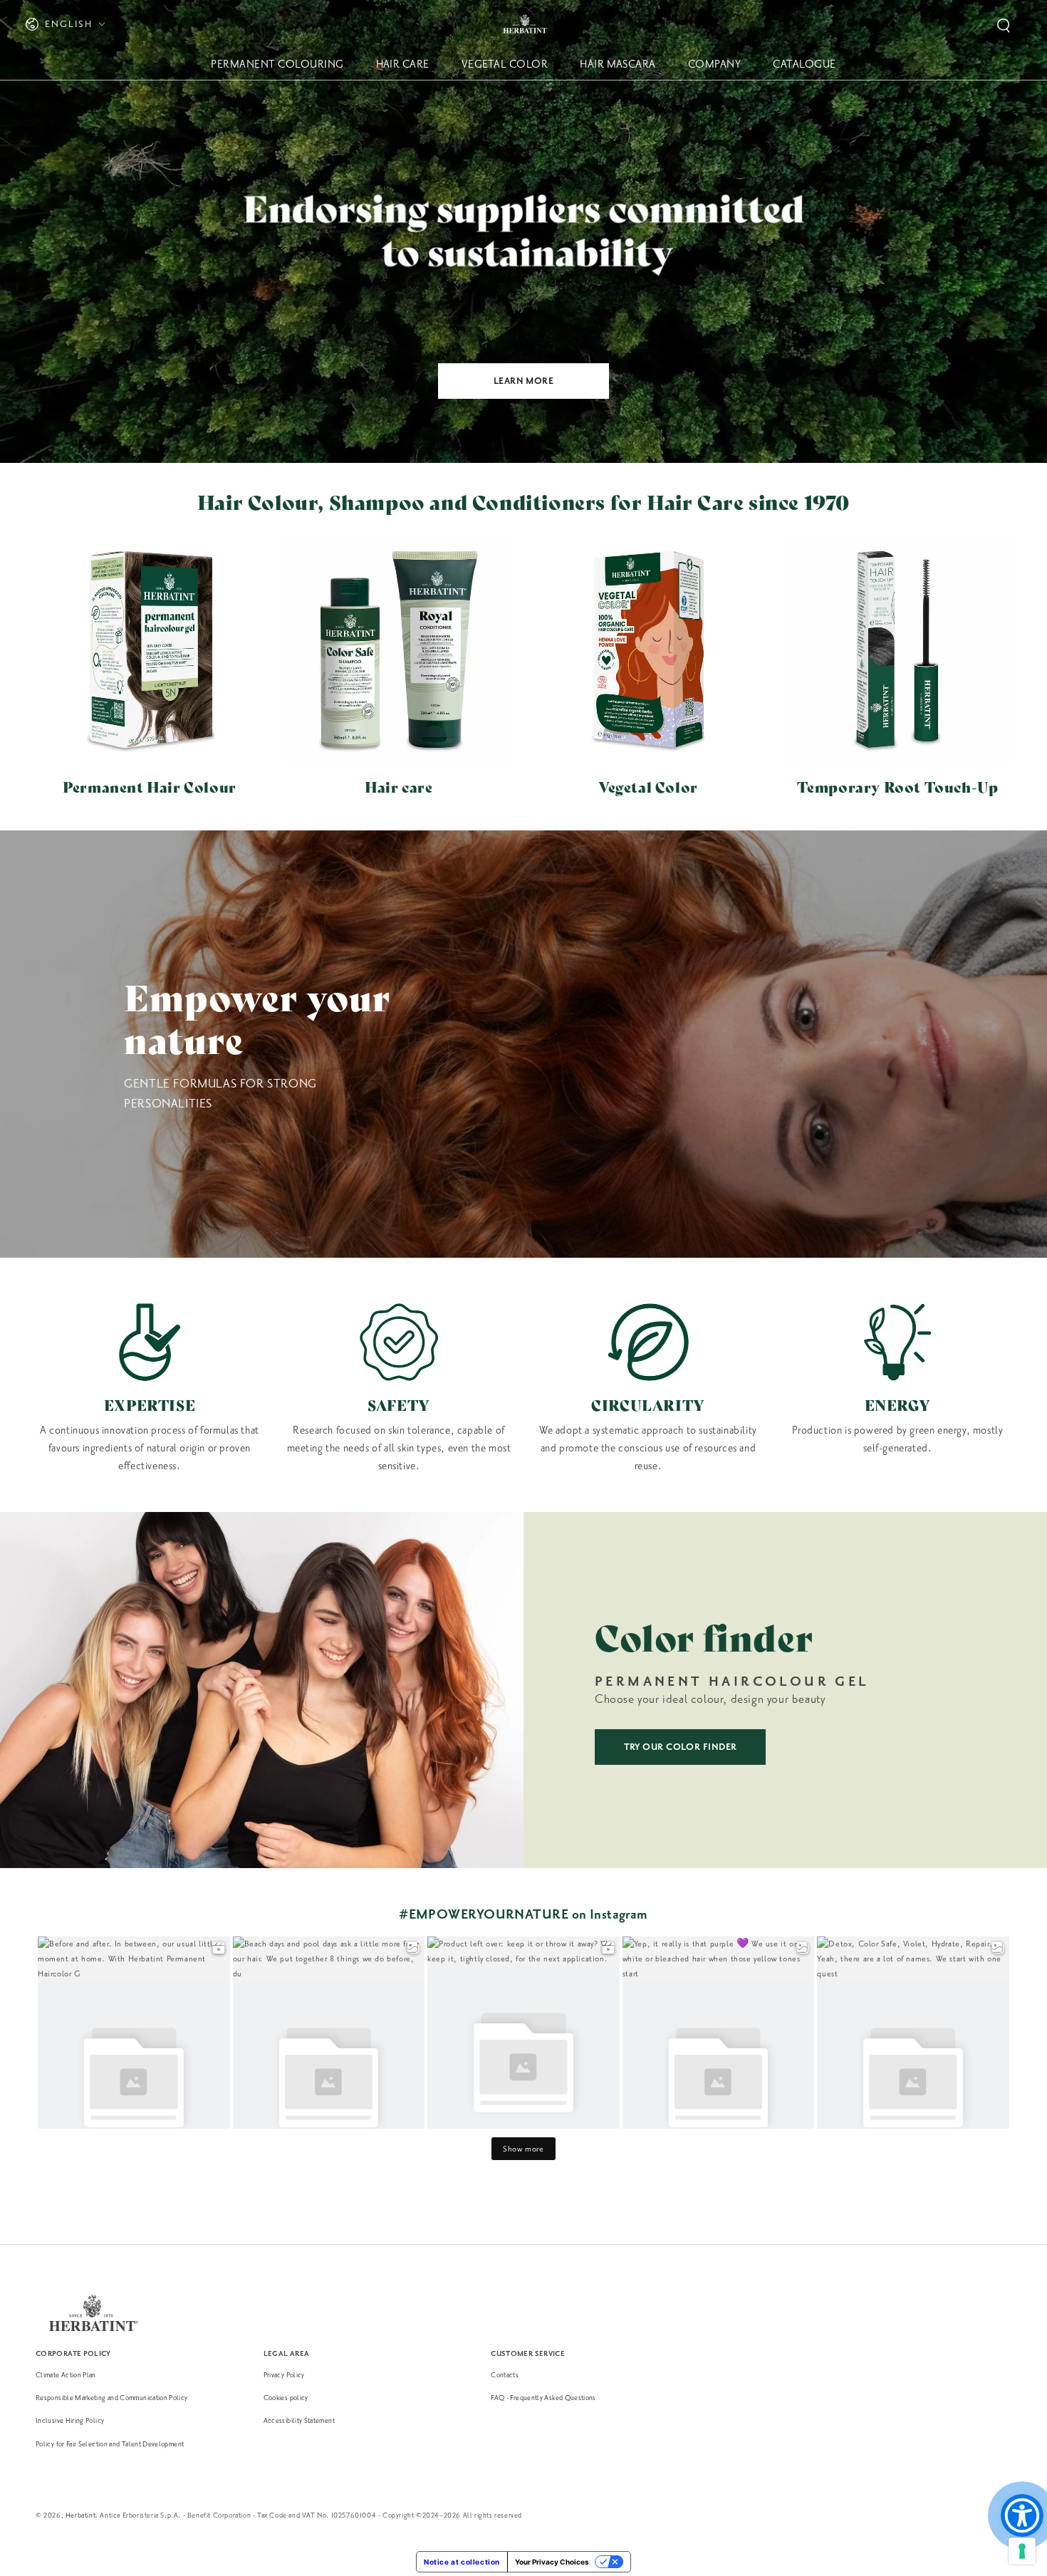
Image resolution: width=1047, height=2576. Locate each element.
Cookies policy (286, 2398)
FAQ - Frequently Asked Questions (543, 2398)
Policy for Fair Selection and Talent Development (110, 2444)
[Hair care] (399, 650)
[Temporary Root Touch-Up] (897, 650)
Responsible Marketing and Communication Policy (112, 2398)
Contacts (505, 2375)
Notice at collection (462, 2562)
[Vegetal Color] (648, 650)
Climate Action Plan (66, 2375)
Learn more (524, 381)
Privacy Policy (284, 2375)
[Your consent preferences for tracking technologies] (1022, 2551)
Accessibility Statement (299, 2420)
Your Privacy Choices (552, 2562)
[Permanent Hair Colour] (150, 650)
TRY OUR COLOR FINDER (681, 1747)
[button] (1004, 26)
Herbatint (80, 2515)
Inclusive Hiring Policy (70, 2420)
